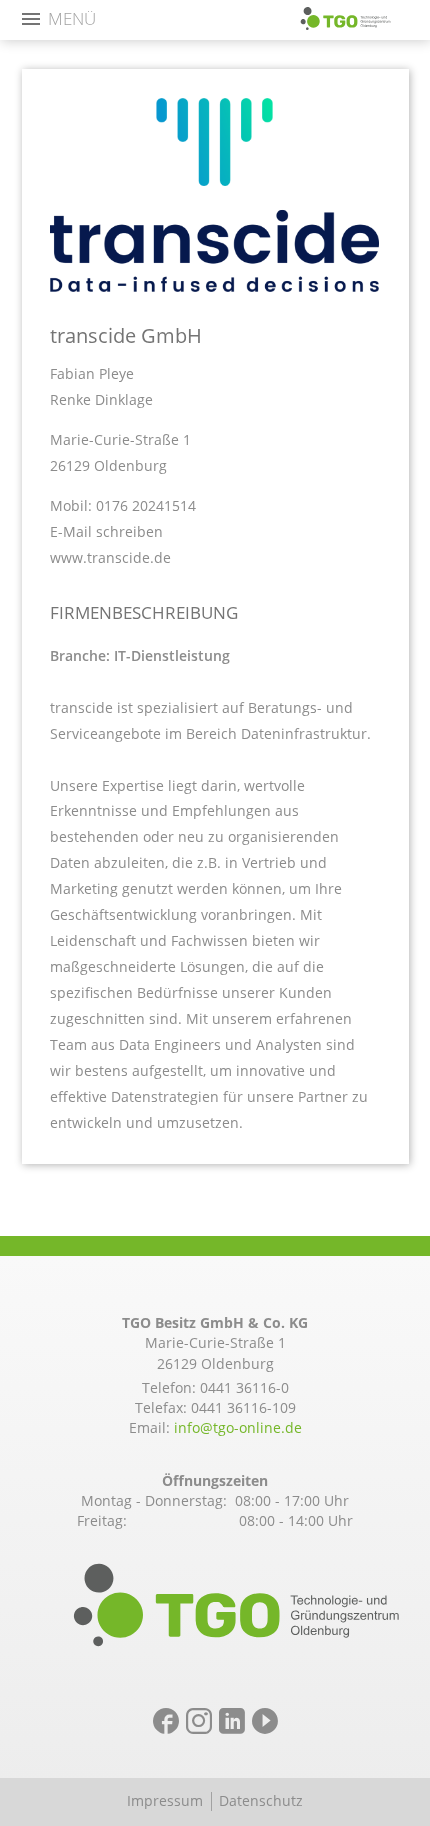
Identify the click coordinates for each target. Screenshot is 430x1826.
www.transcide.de (110, 557)
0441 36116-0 (244, 1387)
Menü (72, 19)
